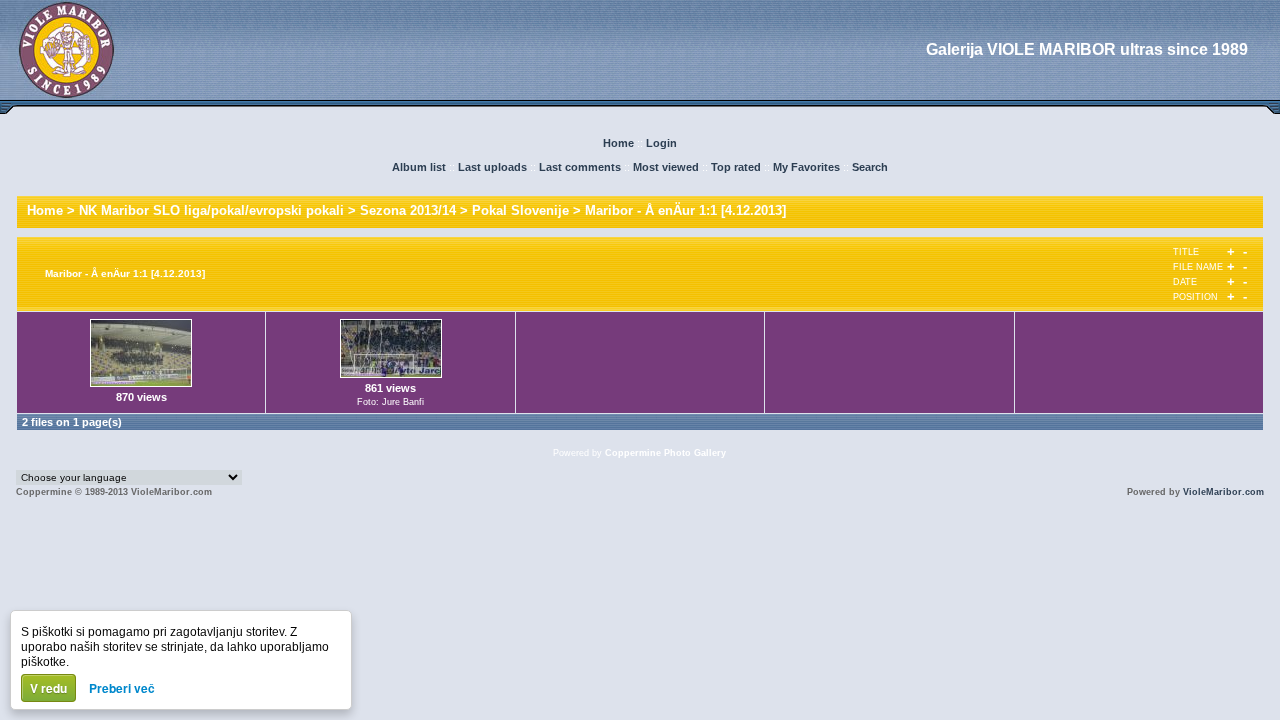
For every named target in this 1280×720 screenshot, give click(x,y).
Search (870, 167)
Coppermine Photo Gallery (665, 453)
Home (618, 143)
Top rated (736, 167)
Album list (419, 167)
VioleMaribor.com (1223, 492)
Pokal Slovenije (520, 210)
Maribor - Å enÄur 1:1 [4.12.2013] (685, 210)
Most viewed (666, 167)
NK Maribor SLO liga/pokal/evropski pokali (211, 210)
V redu (48, 688)
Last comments (580, 167)
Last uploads (492, 167)
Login (661, 143)
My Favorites (806, 167)
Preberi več (122, 688)
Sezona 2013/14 (408, 210)
